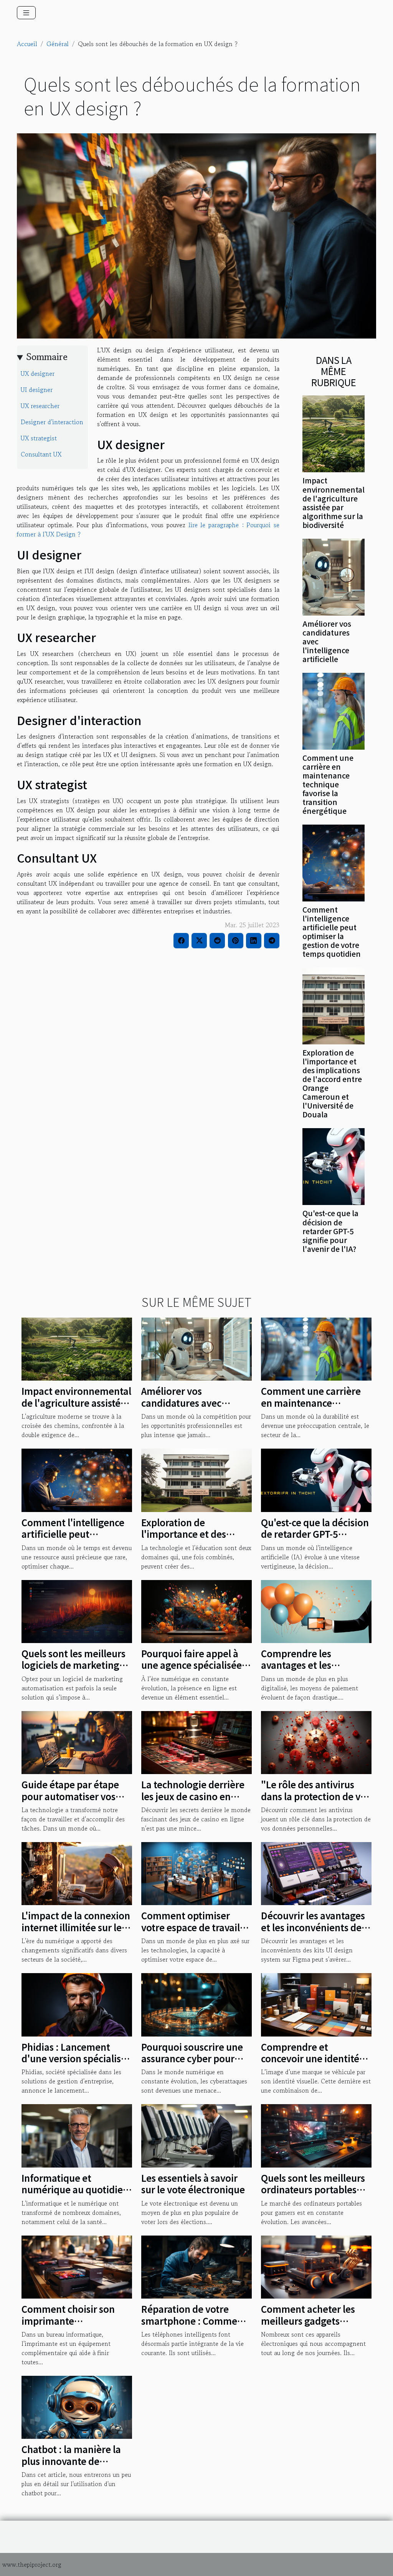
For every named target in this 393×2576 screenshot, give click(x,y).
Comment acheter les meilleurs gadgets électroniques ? (308, 2320)
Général (58, 44)
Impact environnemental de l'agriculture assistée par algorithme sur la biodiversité (334, 502)
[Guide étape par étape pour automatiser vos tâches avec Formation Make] (77, 1741)
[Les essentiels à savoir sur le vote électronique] (196, 2135)
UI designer (37, 390)
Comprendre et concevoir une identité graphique (310, 2058)
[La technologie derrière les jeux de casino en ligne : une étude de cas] (196, 1741)
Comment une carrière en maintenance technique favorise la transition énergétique (328, 784)
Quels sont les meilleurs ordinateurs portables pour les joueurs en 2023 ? (315, 2195)
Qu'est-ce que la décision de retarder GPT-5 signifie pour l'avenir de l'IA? (330, 1231)
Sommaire (47, 357)
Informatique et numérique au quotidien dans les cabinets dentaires (75, 2195)
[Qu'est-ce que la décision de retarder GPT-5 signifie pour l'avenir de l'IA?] (334, 1166)
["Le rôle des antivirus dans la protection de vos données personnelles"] (316, 1741)
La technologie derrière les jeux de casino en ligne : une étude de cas (193, 1796)
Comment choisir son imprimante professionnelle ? (68, 2320)
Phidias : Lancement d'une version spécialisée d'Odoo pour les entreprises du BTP (77, 2064)
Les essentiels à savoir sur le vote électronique (193, 2183)
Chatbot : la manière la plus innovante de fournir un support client (76, 2461)
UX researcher (40, 406)
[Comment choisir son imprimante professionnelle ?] (77, 2266)
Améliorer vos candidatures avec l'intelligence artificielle (193, 1403)
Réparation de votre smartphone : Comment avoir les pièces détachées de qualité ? (194, 2326)
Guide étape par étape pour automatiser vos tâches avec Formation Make (71, 1802)
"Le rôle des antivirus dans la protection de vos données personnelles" (316, 1796)
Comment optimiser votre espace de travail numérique (191, 1927)
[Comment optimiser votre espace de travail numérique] (196, 1873)
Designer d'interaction (52, 422)
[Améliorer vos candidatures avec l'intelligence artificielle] (334, 576)
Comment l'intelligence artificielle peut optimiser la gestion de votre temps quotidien (332, 932)
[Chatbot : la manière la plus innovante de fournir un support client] (77, 2406)
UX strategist (39, 438)
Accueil (27, 44)
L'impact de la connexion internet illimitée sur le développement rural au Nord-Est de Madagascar (76, 1933)
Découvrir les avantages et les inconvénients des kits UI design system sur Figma (315, 1933)
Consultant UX (41, 454)
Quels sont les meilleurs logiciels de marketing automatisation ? (73, 1665)
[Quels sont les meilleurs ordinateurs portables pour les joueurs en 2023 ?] (316, 2135)
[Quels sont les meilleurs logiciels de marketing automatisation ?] (77, 1610)
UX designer (38, 373)
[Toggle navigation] (26, 13)
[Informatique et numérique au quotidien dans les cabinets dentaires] (77, 2135)
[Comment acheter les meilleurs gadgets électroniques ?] (316, 2266)
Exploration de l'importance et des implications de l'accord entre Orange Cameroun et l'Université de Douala (332, 1083)
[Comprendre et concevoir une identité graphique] (316, 2004)
